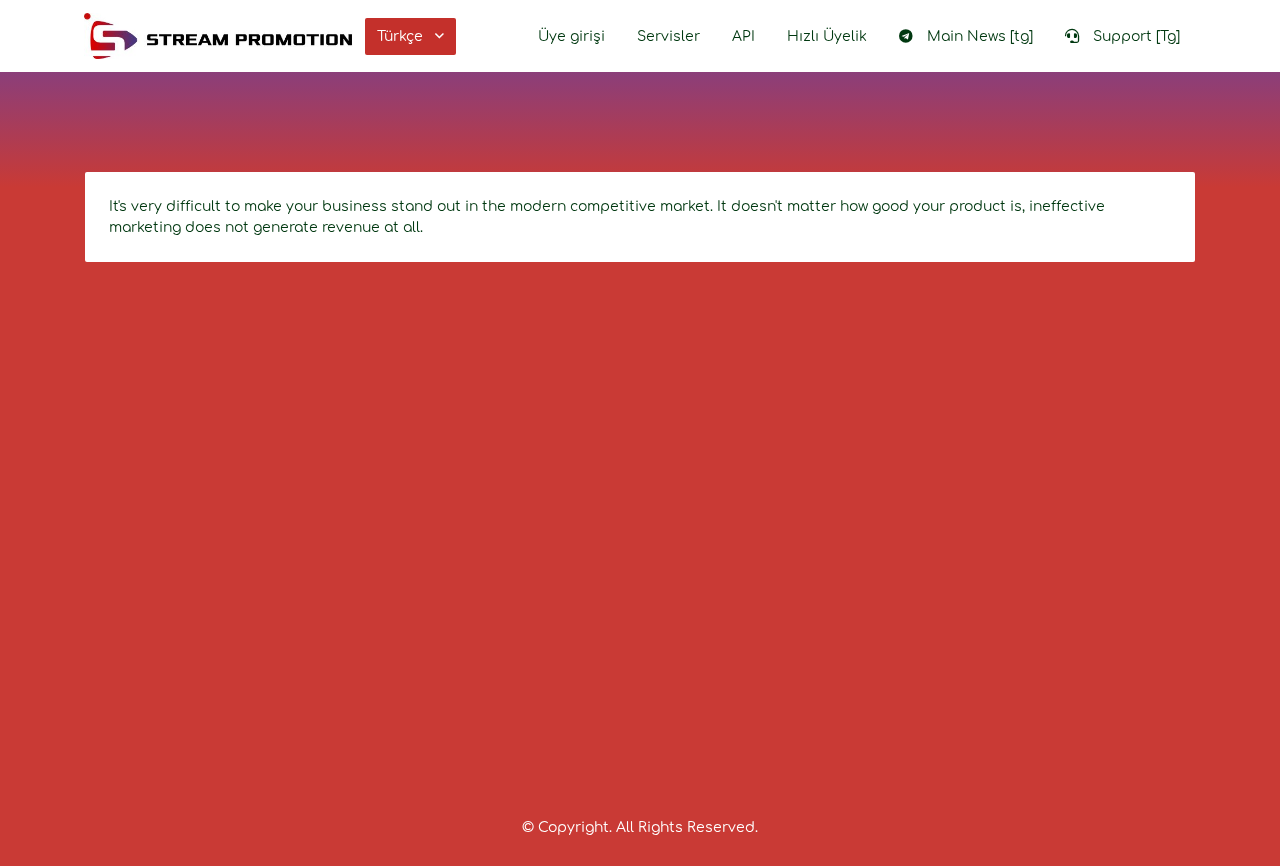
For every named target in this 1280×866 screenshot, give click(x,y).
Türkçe (400, 36)
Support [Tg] (1136, 36)
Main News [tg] (980, 36)
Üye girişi (571, 36)
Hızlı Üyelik (827, 36)
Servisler (668, 36)
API (743, 36)
